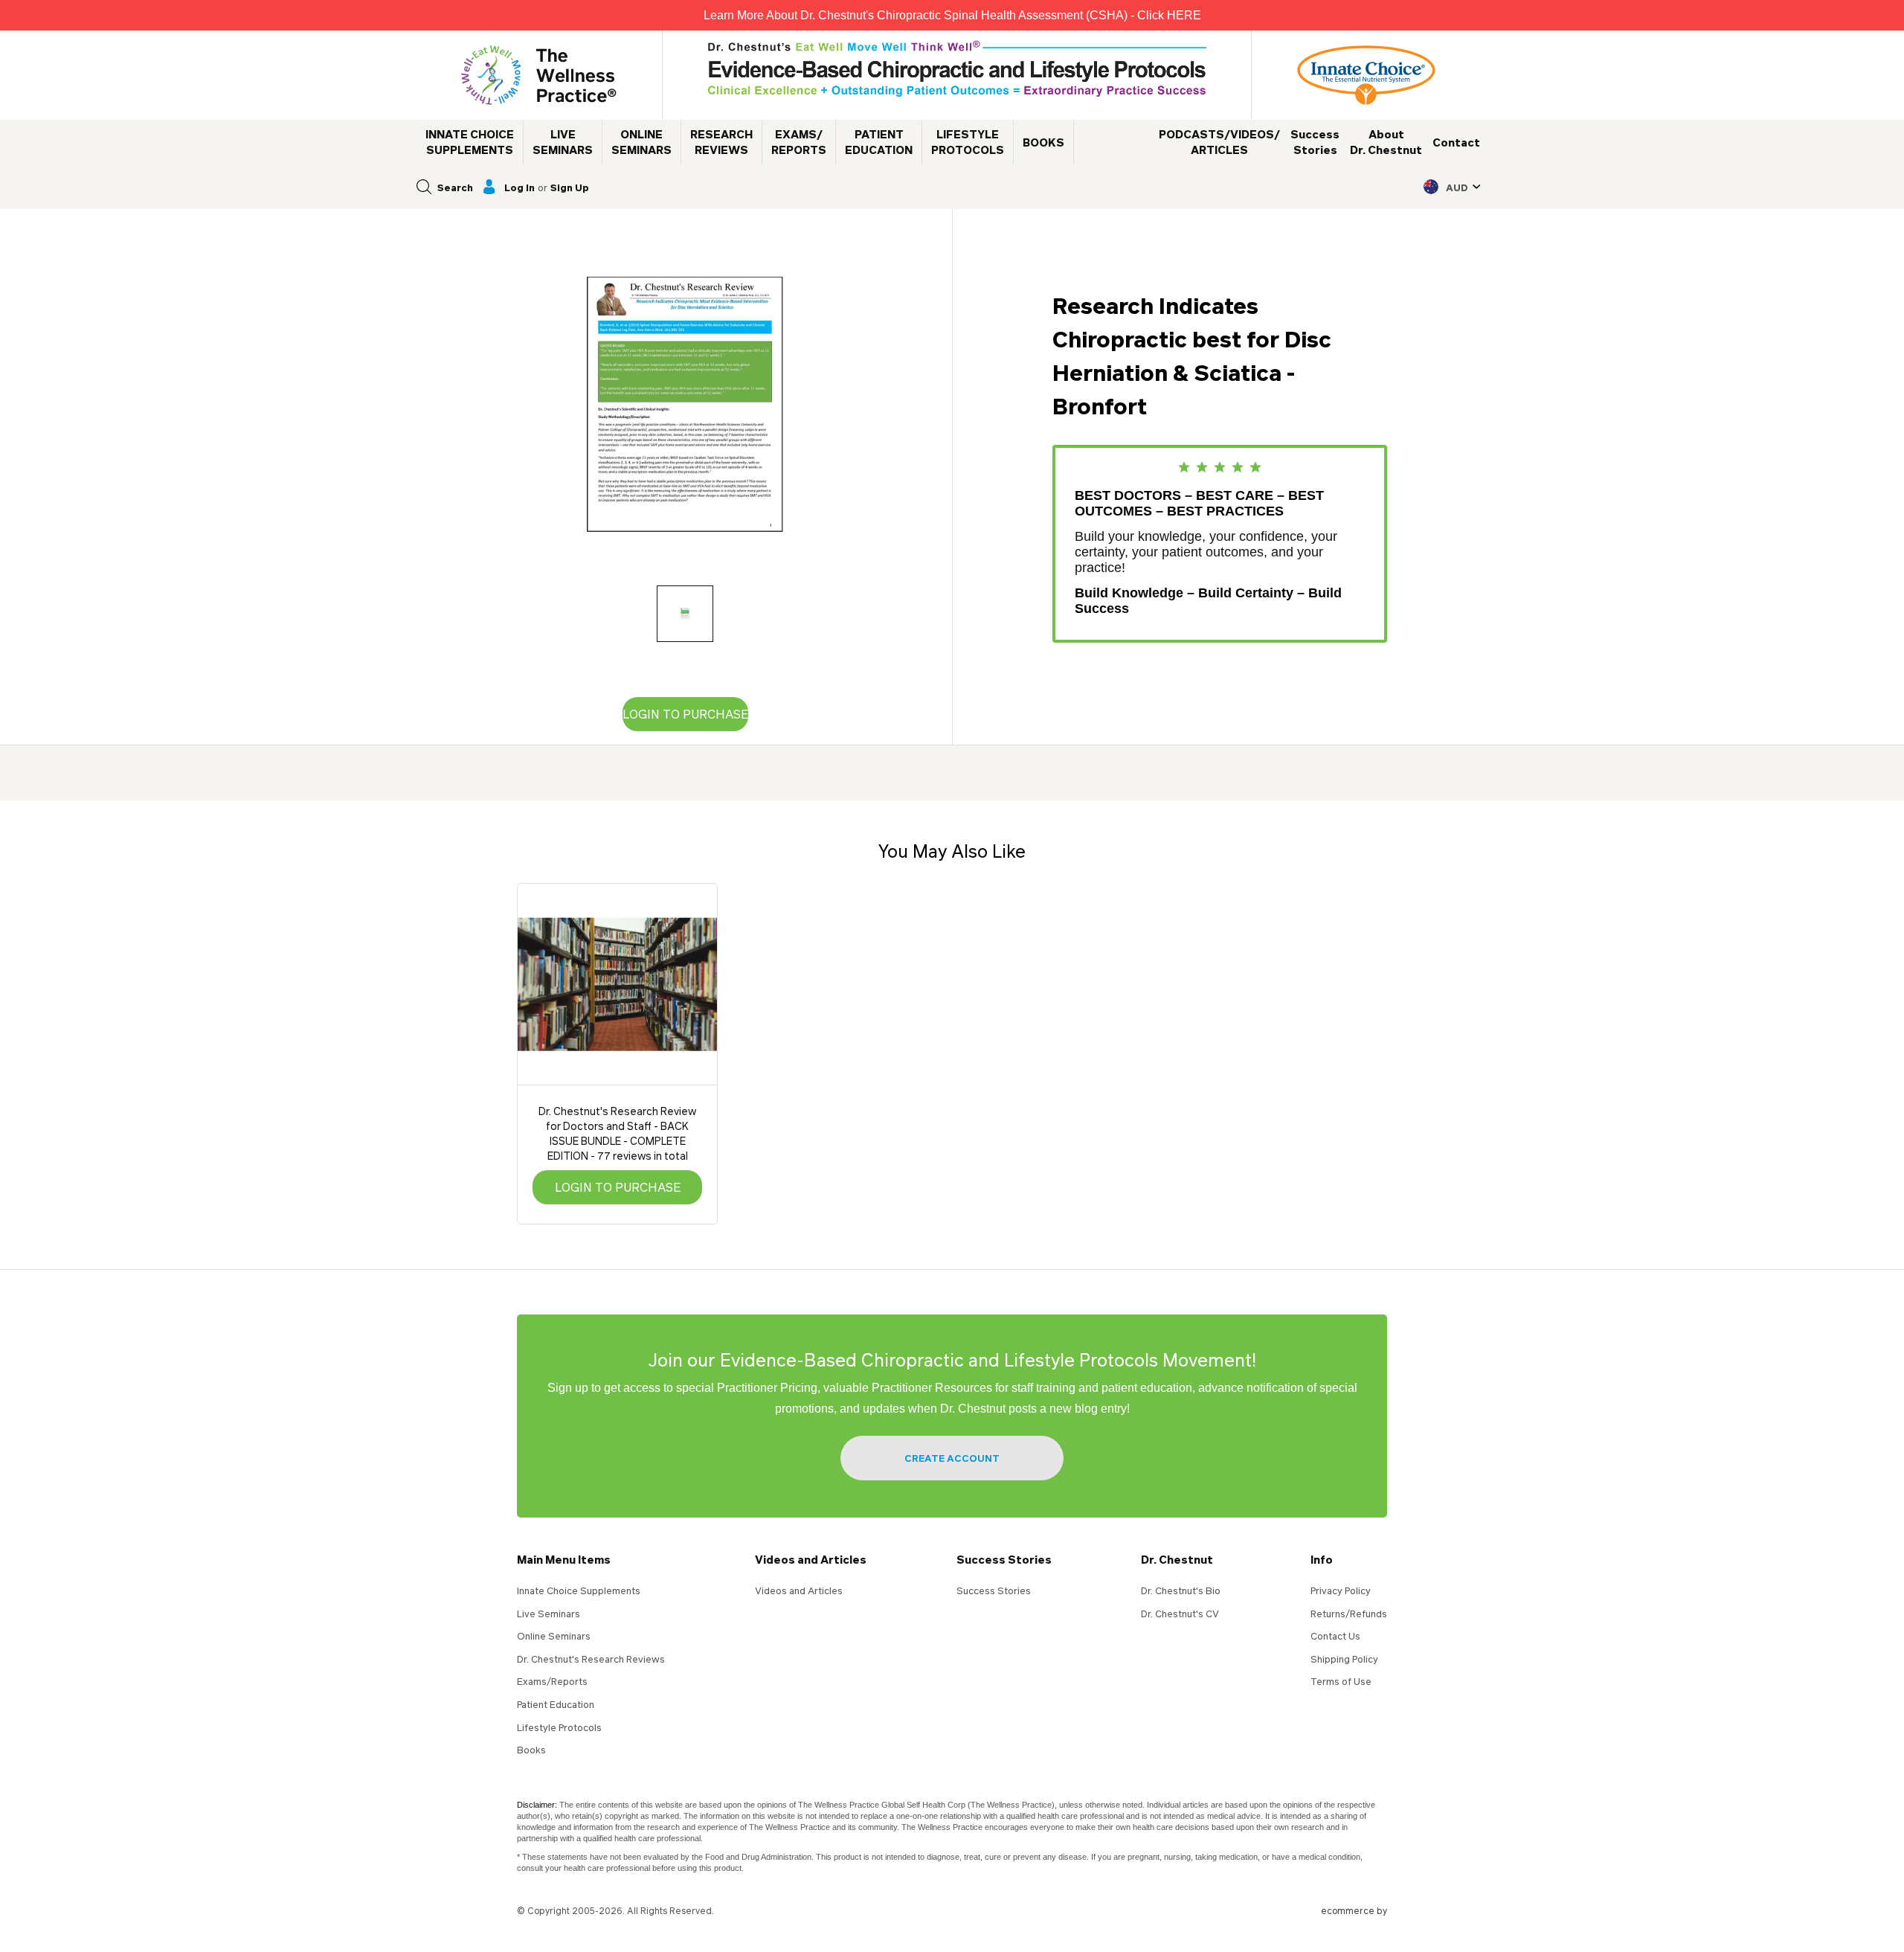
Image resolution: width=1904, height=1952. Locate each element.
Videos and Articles (811, 1559)
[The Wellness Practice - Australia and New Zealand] (539, 75)
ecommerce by (1354, 1911)
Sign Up (570, 187)
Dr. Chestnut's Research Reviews (591, 1659)
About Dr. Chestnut (1386, 142)
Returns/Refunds (1349, 1614)
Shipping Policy (1344, 1659)
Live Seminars (549, 1614)
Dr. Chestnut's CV (1180, 1614)
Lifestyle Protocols (559, 1727)
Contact (1456, 142)
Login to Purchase (685, 714)
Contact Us (1335, 1636)
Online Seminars (554, 1636)
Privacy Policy (1341, 1590)
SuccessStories (1315, 142)
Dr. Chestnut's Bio (1181, 1590)
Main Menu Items (564, 1559)
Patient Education (556, 1704)
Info (1322, 1559)
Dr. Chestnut (1177, 1559)
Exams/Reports (552, 1681)
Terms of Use (1341, 1681)
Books (531, 1750)
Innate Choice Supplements (579, 1590)
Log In (520, 187)
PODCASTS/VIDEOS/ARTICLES (1219, 142)
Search (455, 187)
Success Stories (1004, 1559)
